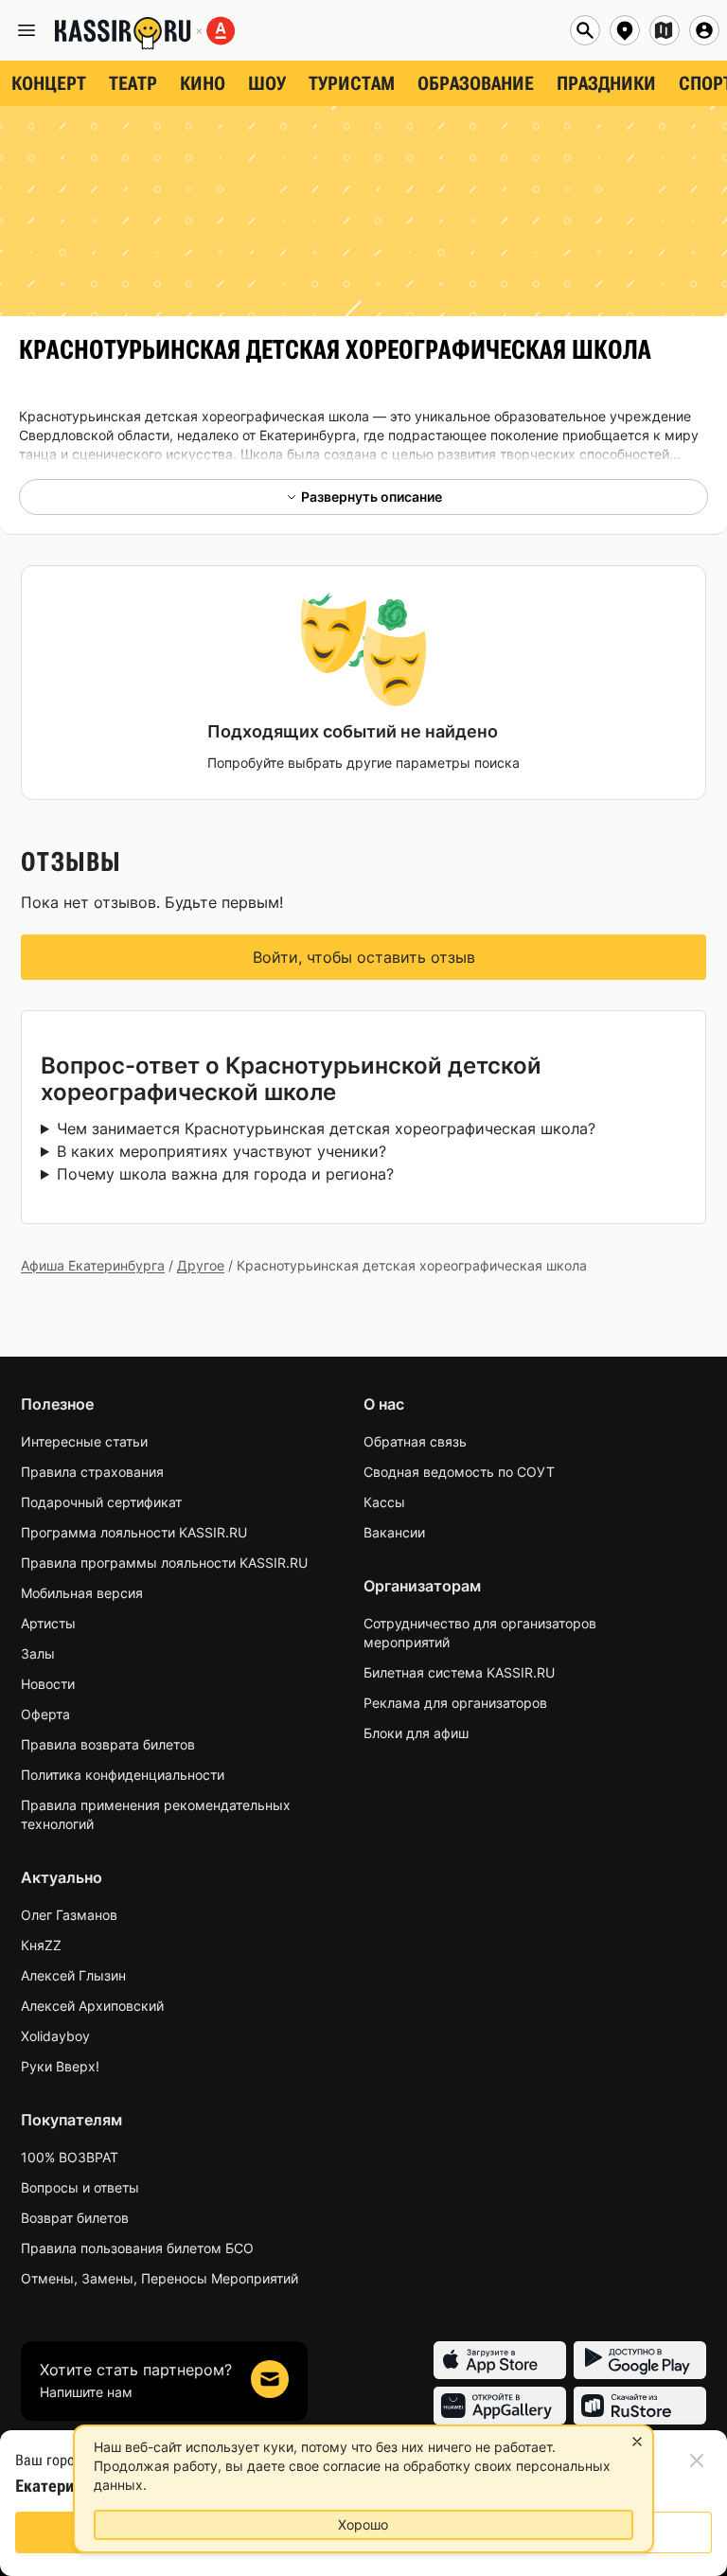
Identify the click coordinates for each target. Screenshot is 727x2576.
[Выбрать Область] (665, 30)
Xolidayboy (55, 2036)
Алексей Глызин (73, 1975)
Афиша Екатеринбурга (93, 1265)
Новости (48, 1684)
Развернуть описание (372, 497)
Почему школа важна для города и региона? (225, 1174)
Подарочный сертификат (101, 1502)
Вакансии (394, 1532)
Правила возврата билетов (108, 1744)
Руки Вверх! (60, 2066)
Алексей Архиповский (92, 2006)
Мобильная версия (82, 1593)
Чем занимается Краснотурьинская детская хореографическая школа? (326, 1128)
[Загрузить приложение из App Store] (500, 2360)
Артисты (48, 1623)
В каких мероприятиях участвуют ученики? (222, 1151)
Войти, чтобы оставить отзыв (364, 957)
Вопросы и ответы (80, 2187)
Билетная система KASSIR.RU (459, 1672)
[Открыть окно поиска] (585, 30)
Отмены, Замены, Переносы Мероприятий (160, 2278)
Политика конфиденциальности (123, 1775)
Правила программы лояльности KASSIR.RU (164, 1563)
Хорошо (363, 2524)
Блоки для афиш (416, 1733)
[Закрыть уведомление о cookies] (637, 2442)
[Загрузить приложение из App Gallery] (500, 2406)
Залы (38, 1653)
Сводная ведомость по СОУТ (459, 1472)
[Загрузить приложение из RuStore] (640, 2406)
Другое (201, 1265)
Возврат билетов (75, 2218)
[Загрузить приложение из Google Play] (640, 2360)
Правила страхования (92, 1472)
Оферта (45, 1714)
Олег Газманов (69, 1915)
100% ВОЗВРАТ (70, 2157)
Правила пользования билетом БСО (137, 2248)
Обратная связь (415, 1441)
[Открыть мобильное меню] (27, 30)
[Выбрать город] (625, 30)
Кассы (384, 1502)
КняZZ (41, 1945)
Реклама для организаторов (455, 1703)
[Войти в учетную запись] (704, 30)
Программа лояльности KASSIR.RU (134, 1532)
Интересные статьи (84, 1441)
